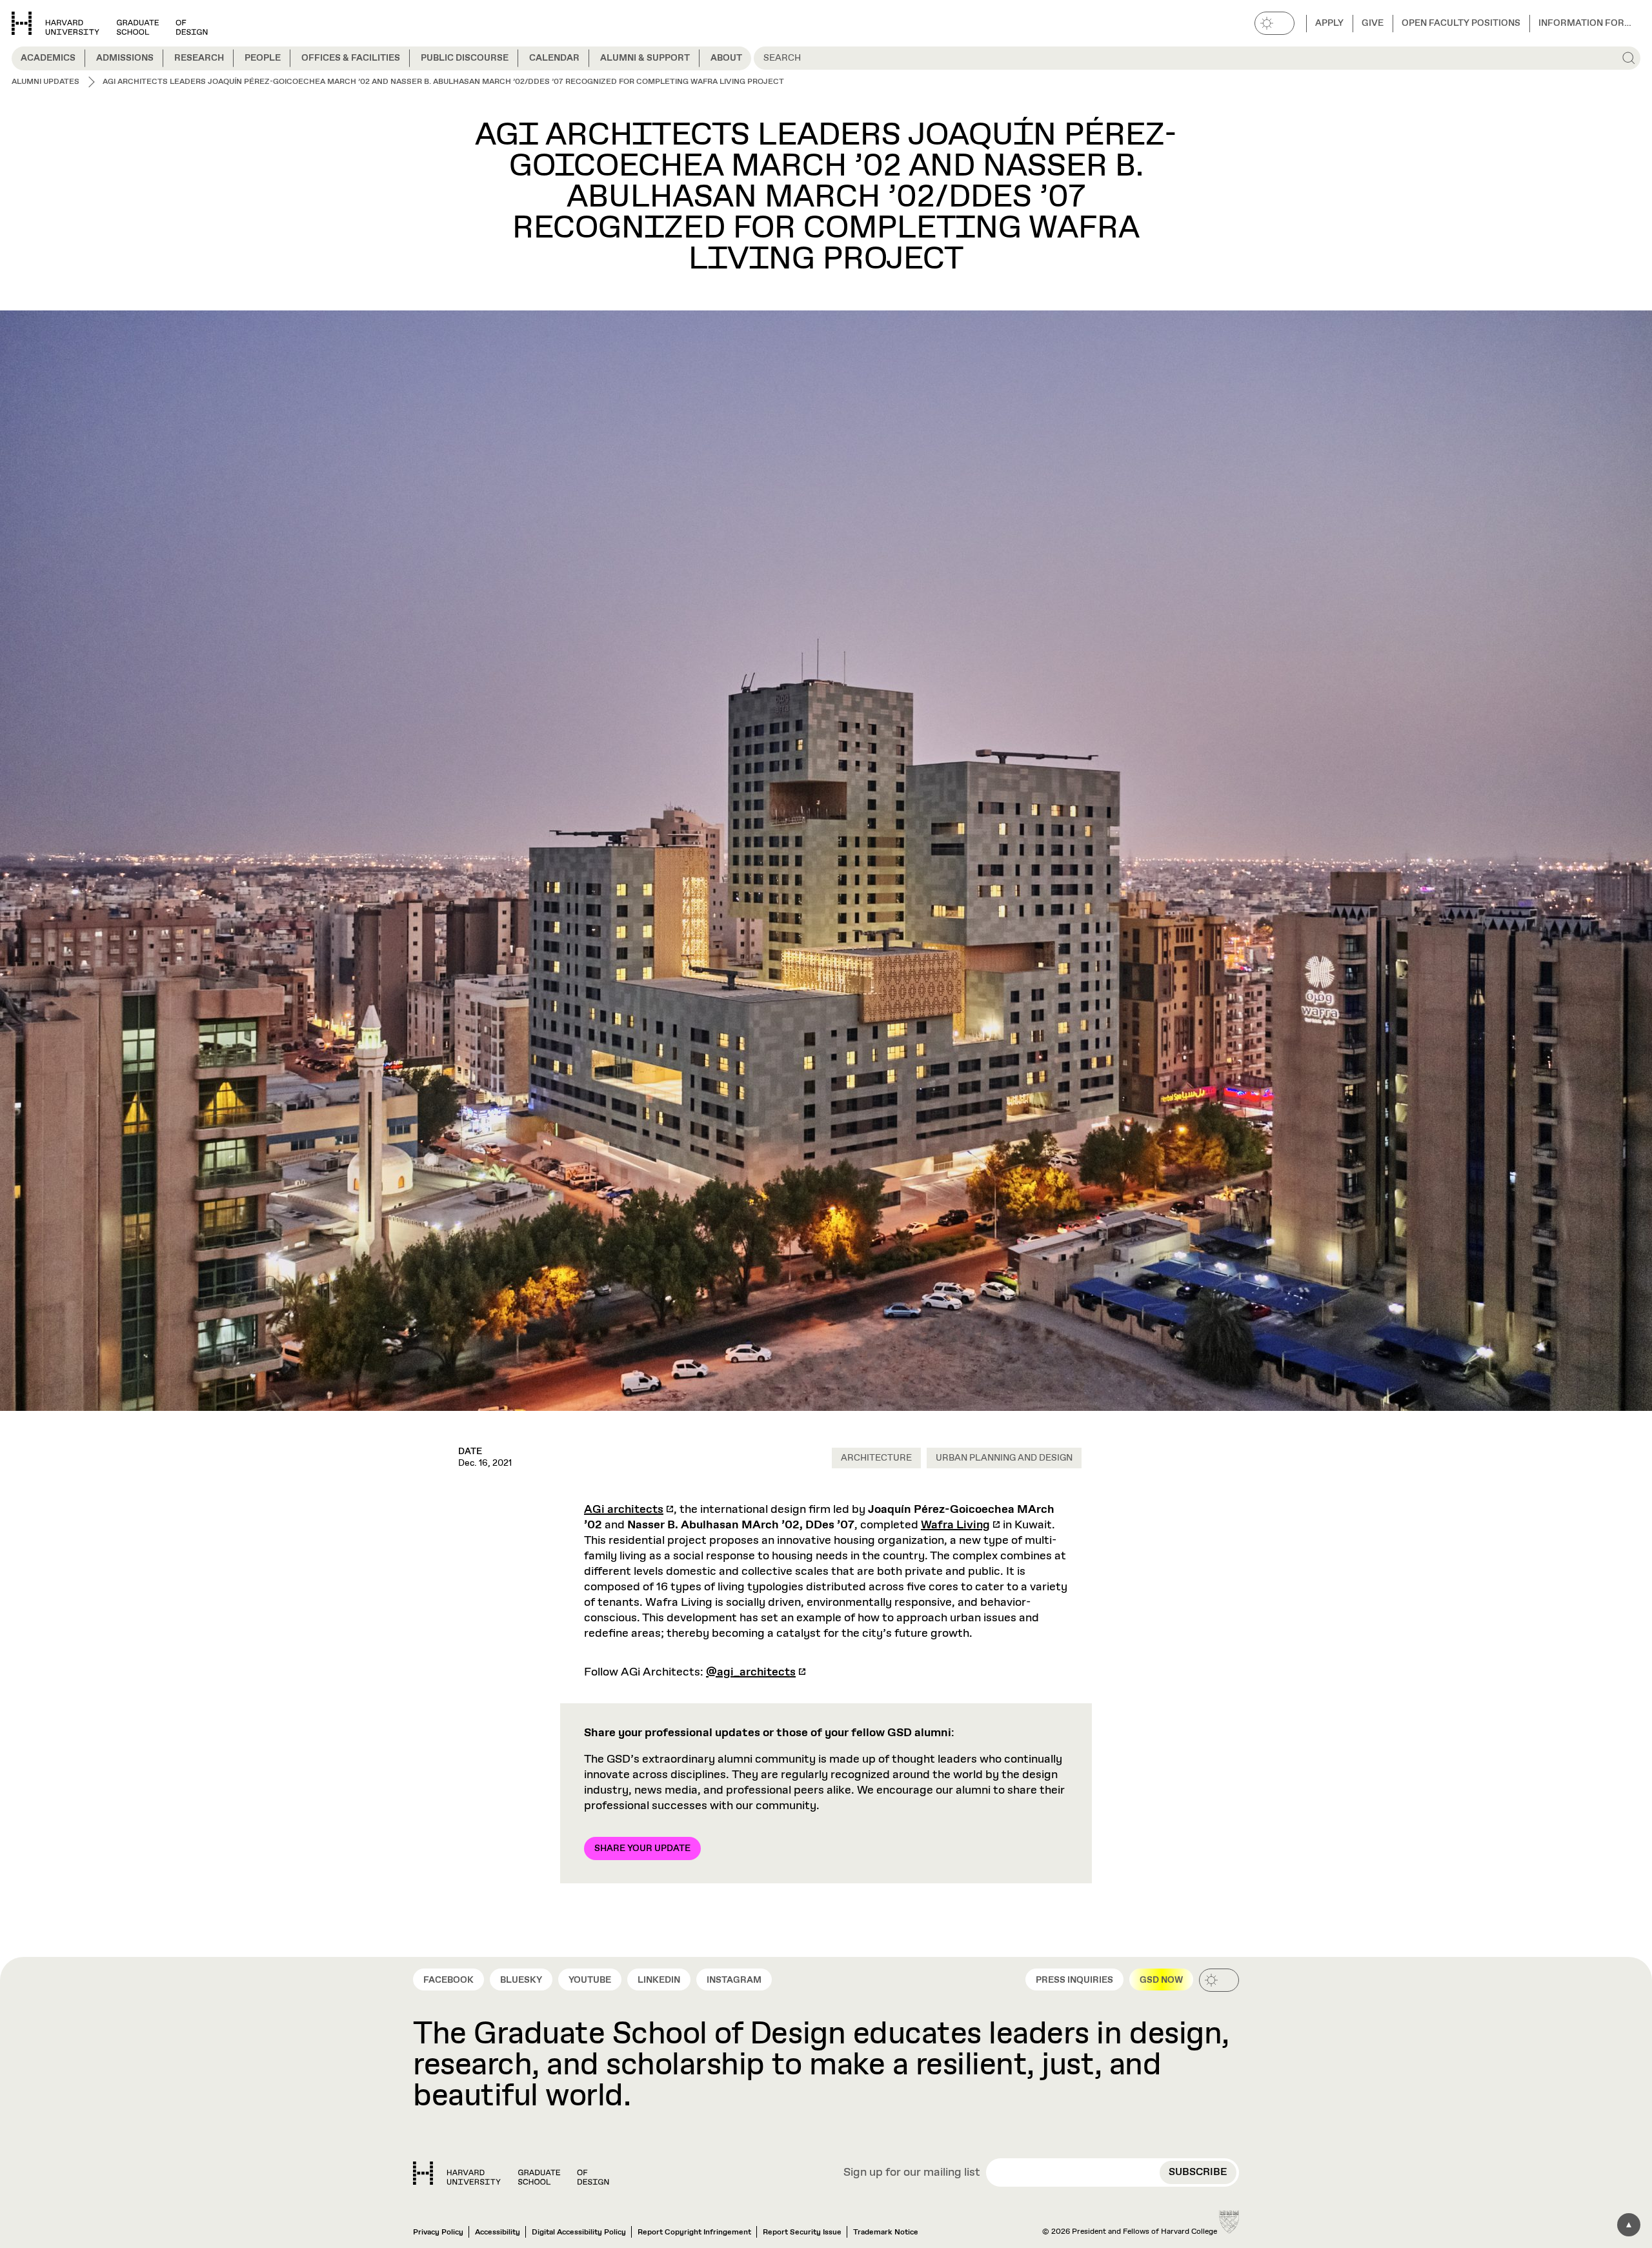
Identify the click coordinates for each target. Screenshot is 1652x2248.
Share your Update (642, 1848)
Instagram (734, 1980)
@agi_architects (751, 1672)
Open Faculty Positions (1461, 23)
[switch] (1274, 23)
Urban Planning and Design (1004, 1458)
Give (1373, 23)
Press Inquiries (1074, 1980)
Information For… (1585, 23)
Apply (1329, 23)
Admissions (125, 58)
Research (199, 58)
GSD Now (1161, 1980)
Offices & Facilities (351, 58)
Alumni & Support (645, 58)
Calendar (554, 58)
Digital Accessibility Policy (579, 2233)
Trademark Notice (886, 2233)
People (263, 58)
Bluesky (521, 1980)
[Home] (511, 2173)
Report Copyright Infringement (694, 2233)
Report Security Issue (802, 2233)
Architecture (876, 1458)
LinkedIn (659, 1980)
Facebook (448, 1980)
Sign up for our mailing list (912, 2173)
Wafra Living (955, 1525)
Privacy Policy (438, 2233)
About (726, 58)
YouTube (590, 1980)
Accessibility (498, 2233)
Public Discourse (465, 58)
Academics (48, 58)
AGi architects (624, 1510)
